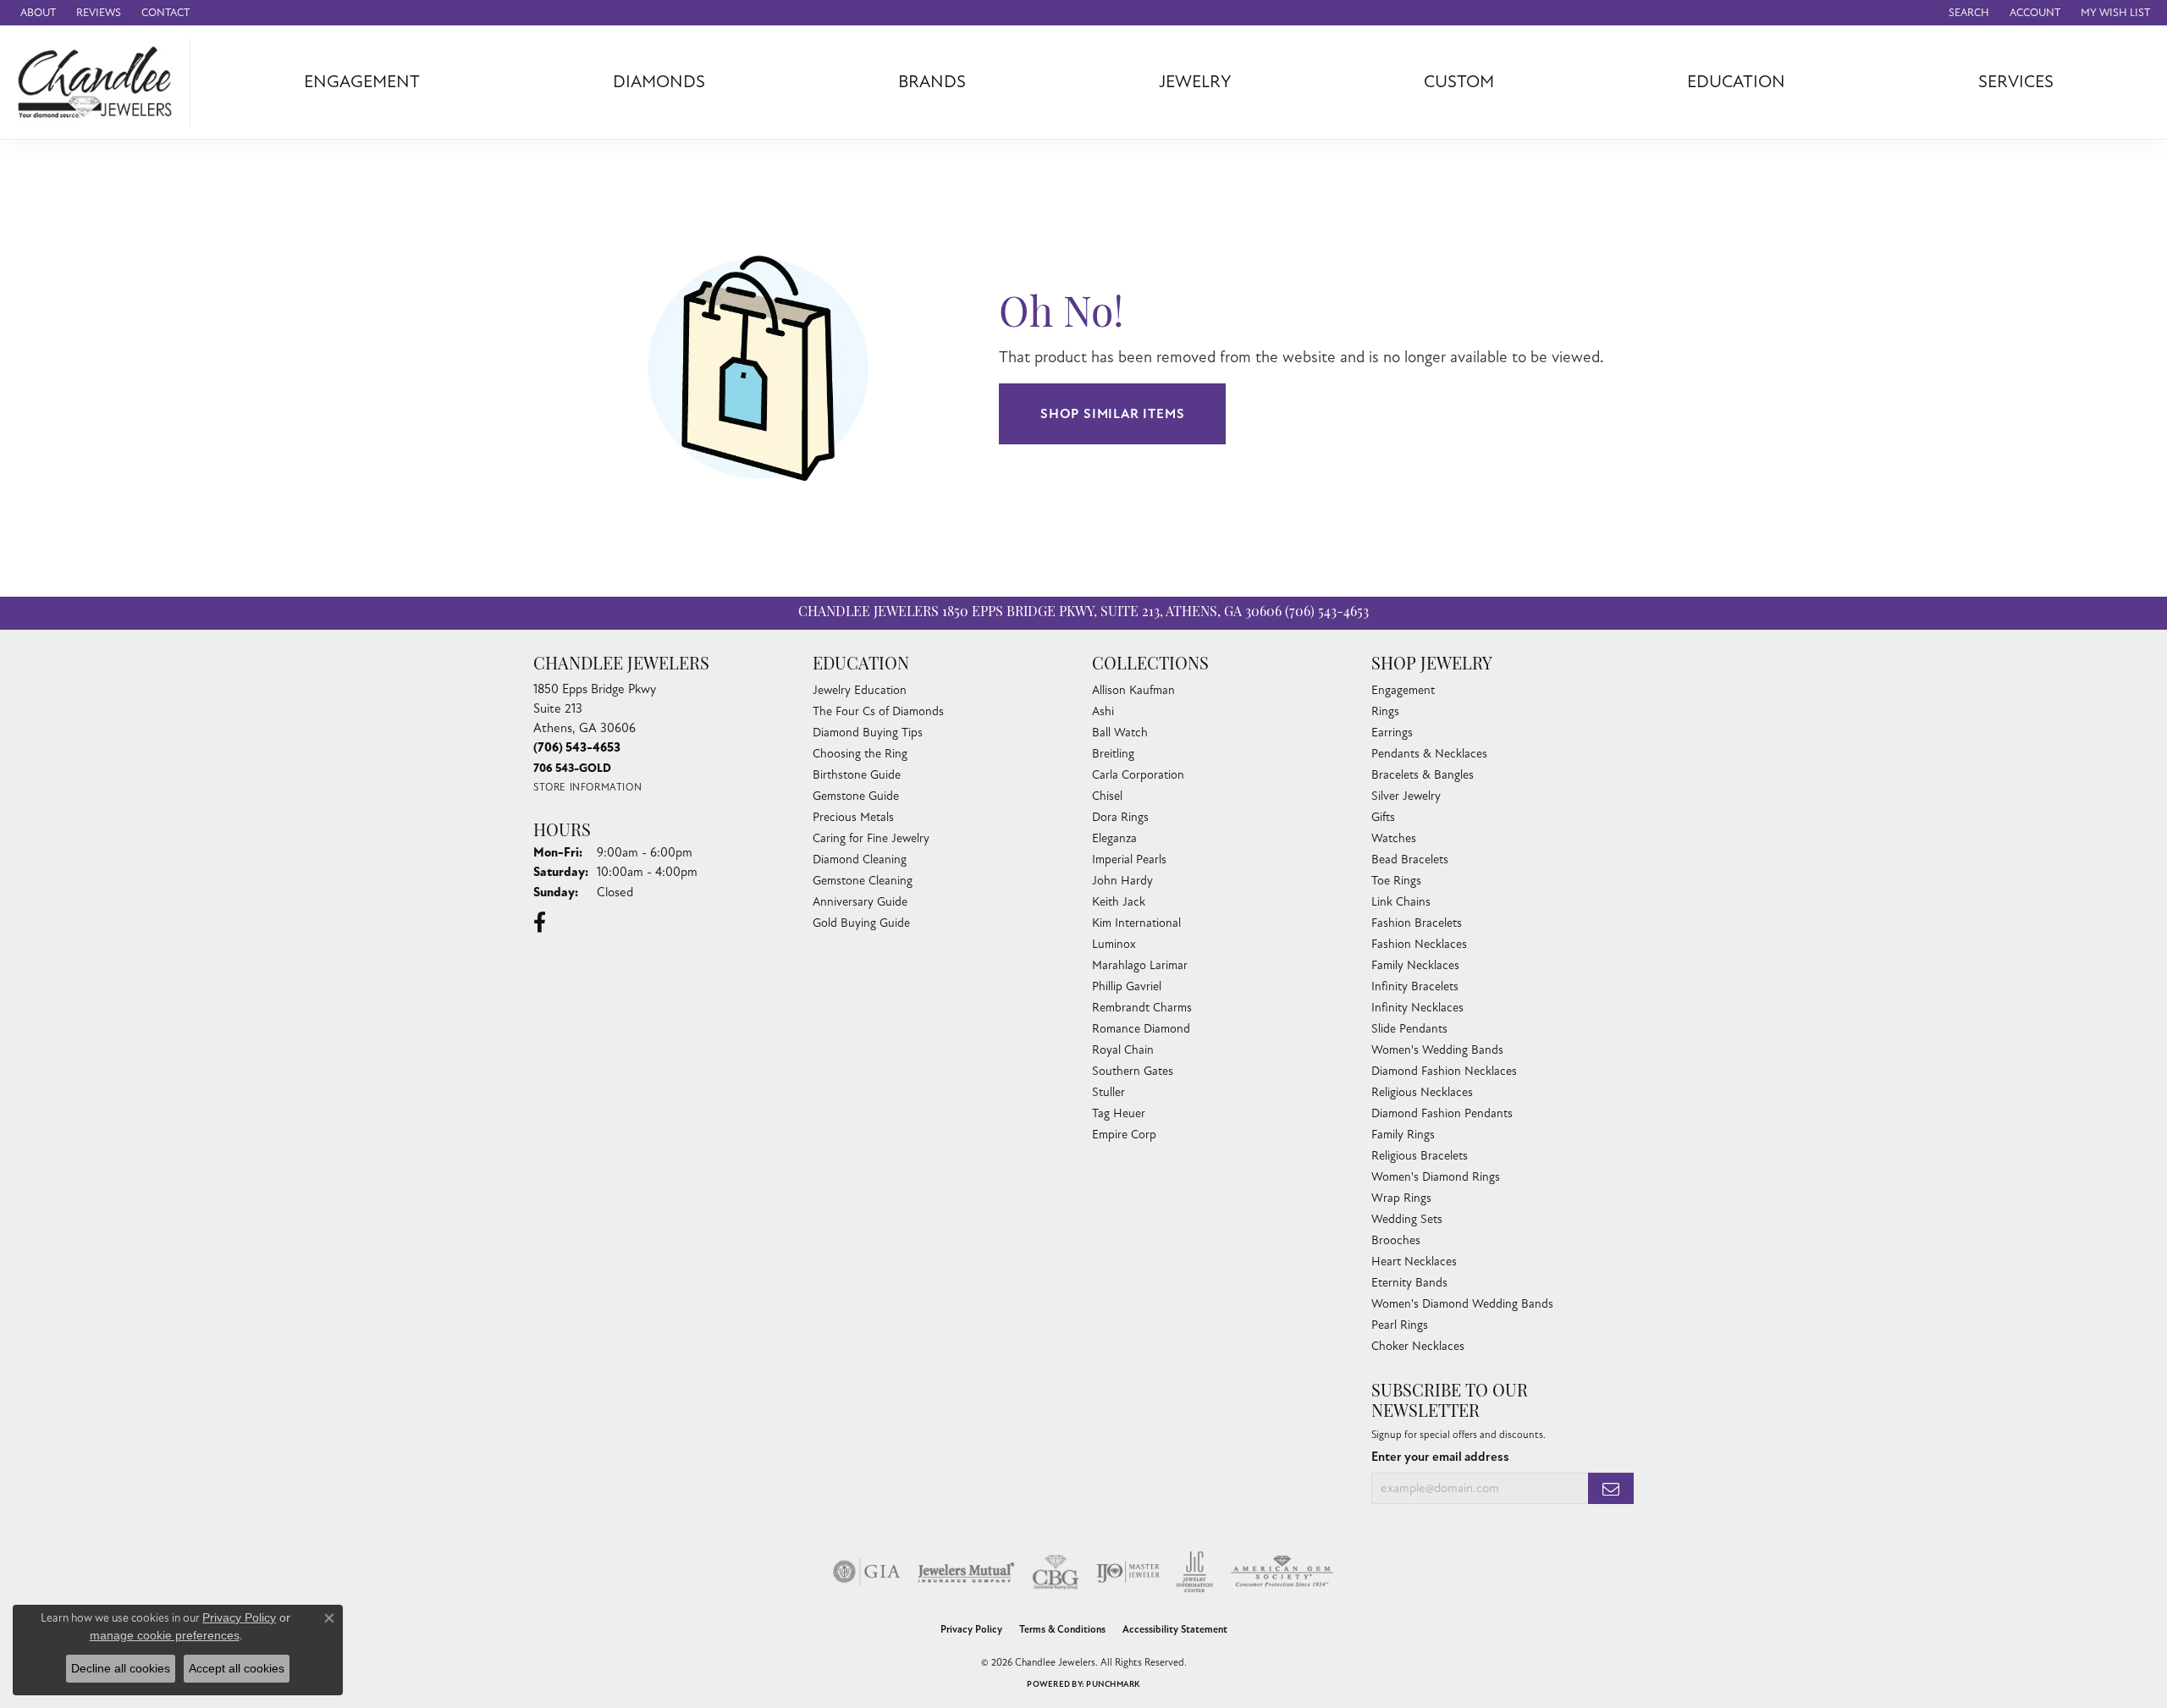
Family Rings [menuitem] (1403, 1135)
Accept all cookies (237, 1668)
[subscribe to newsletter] (1611, 1488)
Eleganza (1114, 838)
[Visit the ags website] (1282, 1572)
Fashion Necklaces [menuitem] (1419, 944)
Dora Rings (1120, 817)
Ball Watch (1120, 733)
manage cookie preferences (165, 1635)
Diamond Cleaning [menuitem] (860, 860)
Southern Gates (1133, 1071)
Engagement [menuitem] (1403, 690)
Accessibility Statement (1175, 1630)
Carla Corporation (1138, 775)
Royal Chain (1123, 1050)
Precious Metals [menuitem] (853, 817)
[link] (36, 13)
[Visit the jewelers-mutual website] (966, 1572)
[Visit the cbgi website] (1056, 1572)
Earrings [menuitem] (1392, 733)
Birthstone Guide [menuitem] (857, 775)
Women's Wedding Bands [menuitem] (1437, 1050)
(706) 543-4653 (1327, 613)
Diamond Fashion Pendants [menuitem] (1442, 1113)
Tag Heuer (1119, 1113)
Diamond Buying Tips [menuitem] (868, 733)
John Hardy (1122, 881)
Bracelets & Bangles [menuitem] (1423, 775)
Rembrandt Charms (1142, 1008)
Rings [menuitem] (1385, 711)
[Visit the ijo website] (1128, 1572)
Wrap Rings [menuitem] (1401, 1198)
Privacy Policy (971, 1630)
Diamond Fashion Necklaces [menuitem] (1444, 1071)
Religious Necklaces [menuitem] (1422, 1092)
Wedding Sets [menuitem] (1407, 1219)
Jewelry (1195, 82)
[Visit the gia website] (867, 1572)
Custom (1459, 82)
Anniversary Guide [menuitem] (860, 902)
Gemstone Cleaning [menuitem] (863, 881)
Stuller (1108, 1092)
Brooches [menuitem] (1396, 1240)
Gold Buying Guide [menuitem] (861, 923)
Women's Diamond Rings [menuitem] (1436, 1177)
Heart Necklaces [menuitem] (1414, 1262)
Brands (932, 82)
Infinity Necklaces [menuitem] (1417, 1008)
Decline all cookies (121, 1668)
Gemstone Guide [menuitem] (856, 796)
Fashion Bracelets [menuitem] (1417, 923)
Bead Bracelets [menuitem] (1410, 860)
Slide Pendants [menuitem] (1409, 1029)
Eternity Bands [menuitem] (1409, 1283)
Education (1736, 82)
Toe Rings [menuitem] (1396, 881)
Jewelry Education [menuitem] (860, 690)
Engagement (362, 82)
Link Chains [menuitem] (1401, 902)
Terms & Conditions (1062, 1630)
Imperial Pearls (1129, 860)
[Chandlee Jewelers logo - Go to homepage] (99, 82)
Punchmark (1113, 1684)
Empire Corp (1124, 1135)
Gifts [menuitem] (1383, 817)
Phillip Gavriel (1127, 986)
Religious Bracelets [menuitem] (1420, 1156)
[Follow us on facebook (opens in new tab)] (540, 923)
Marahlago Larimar (1140, 965)
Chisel (1107, 796)
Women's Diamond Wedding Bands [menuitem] (1462, 1304)
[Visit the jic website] (1195, 1572)
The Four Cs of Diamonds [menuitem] (878, 711)
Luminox (1114, 944)
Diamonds (659, 82)
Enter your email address (1440, 1457)
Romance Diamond (1141, 1029)
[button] (1967, 13)
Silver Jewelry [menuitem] (1406, 796)
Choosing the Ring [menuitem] (860, 754)
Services (2016, 82)
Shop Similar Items (1112, 414)
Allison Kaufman (1133, 690)
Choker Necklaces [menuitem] (1418, 1346)
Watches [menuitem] (1394, 838)
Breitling (1113, 754)
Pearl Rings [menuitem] (1400, 1325)
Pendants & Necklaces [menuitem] (1429, 754)
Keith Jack (1119, 902)
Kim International (1136, 923)
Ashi (1103, 711)
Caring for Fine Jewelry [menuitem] (871, 838)
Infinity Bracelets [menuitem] (1415, 986)
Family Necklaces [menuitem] (1415, 965)
